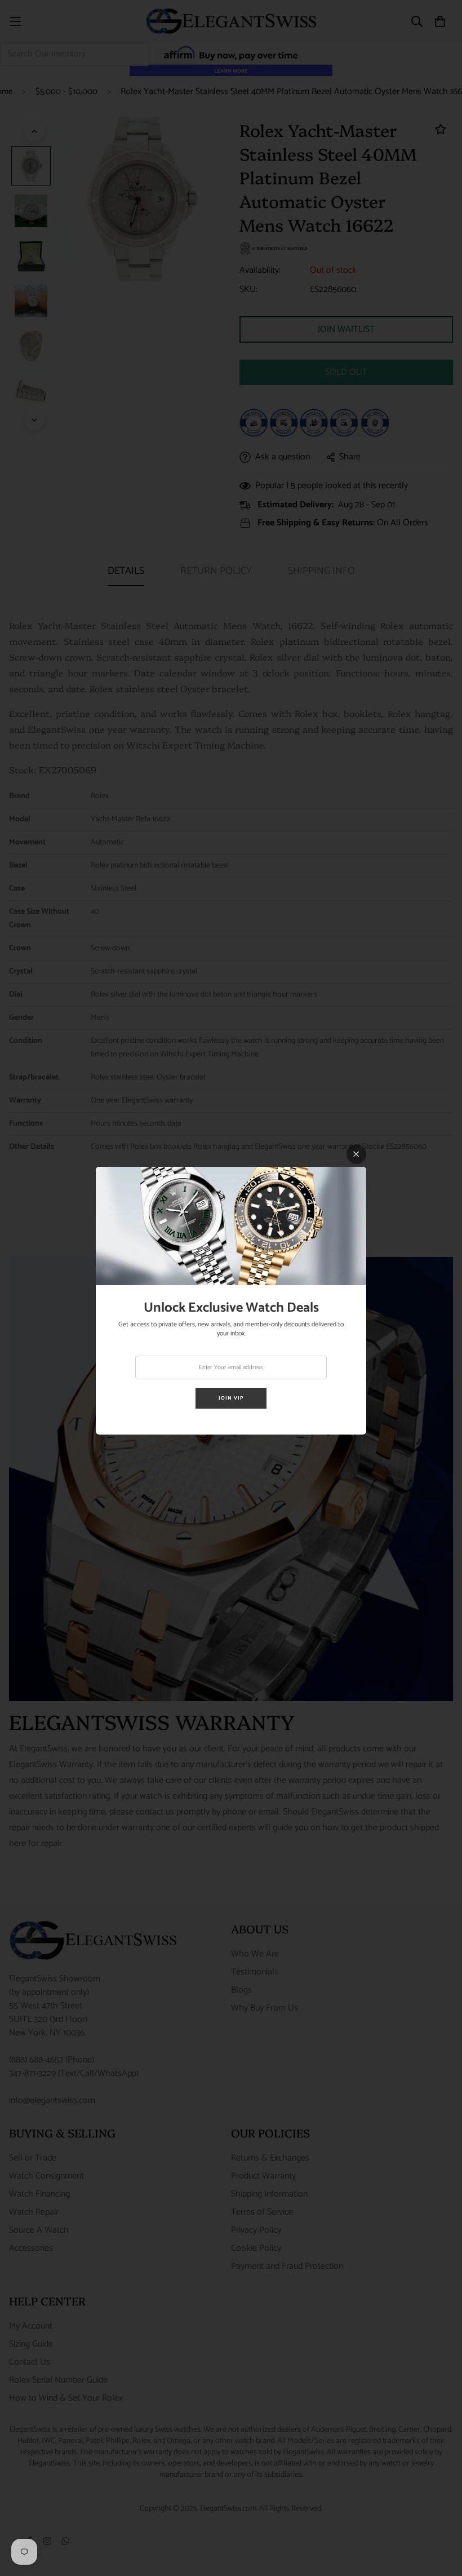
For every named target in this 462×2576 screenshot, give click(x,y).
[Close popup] (356, 1154)
